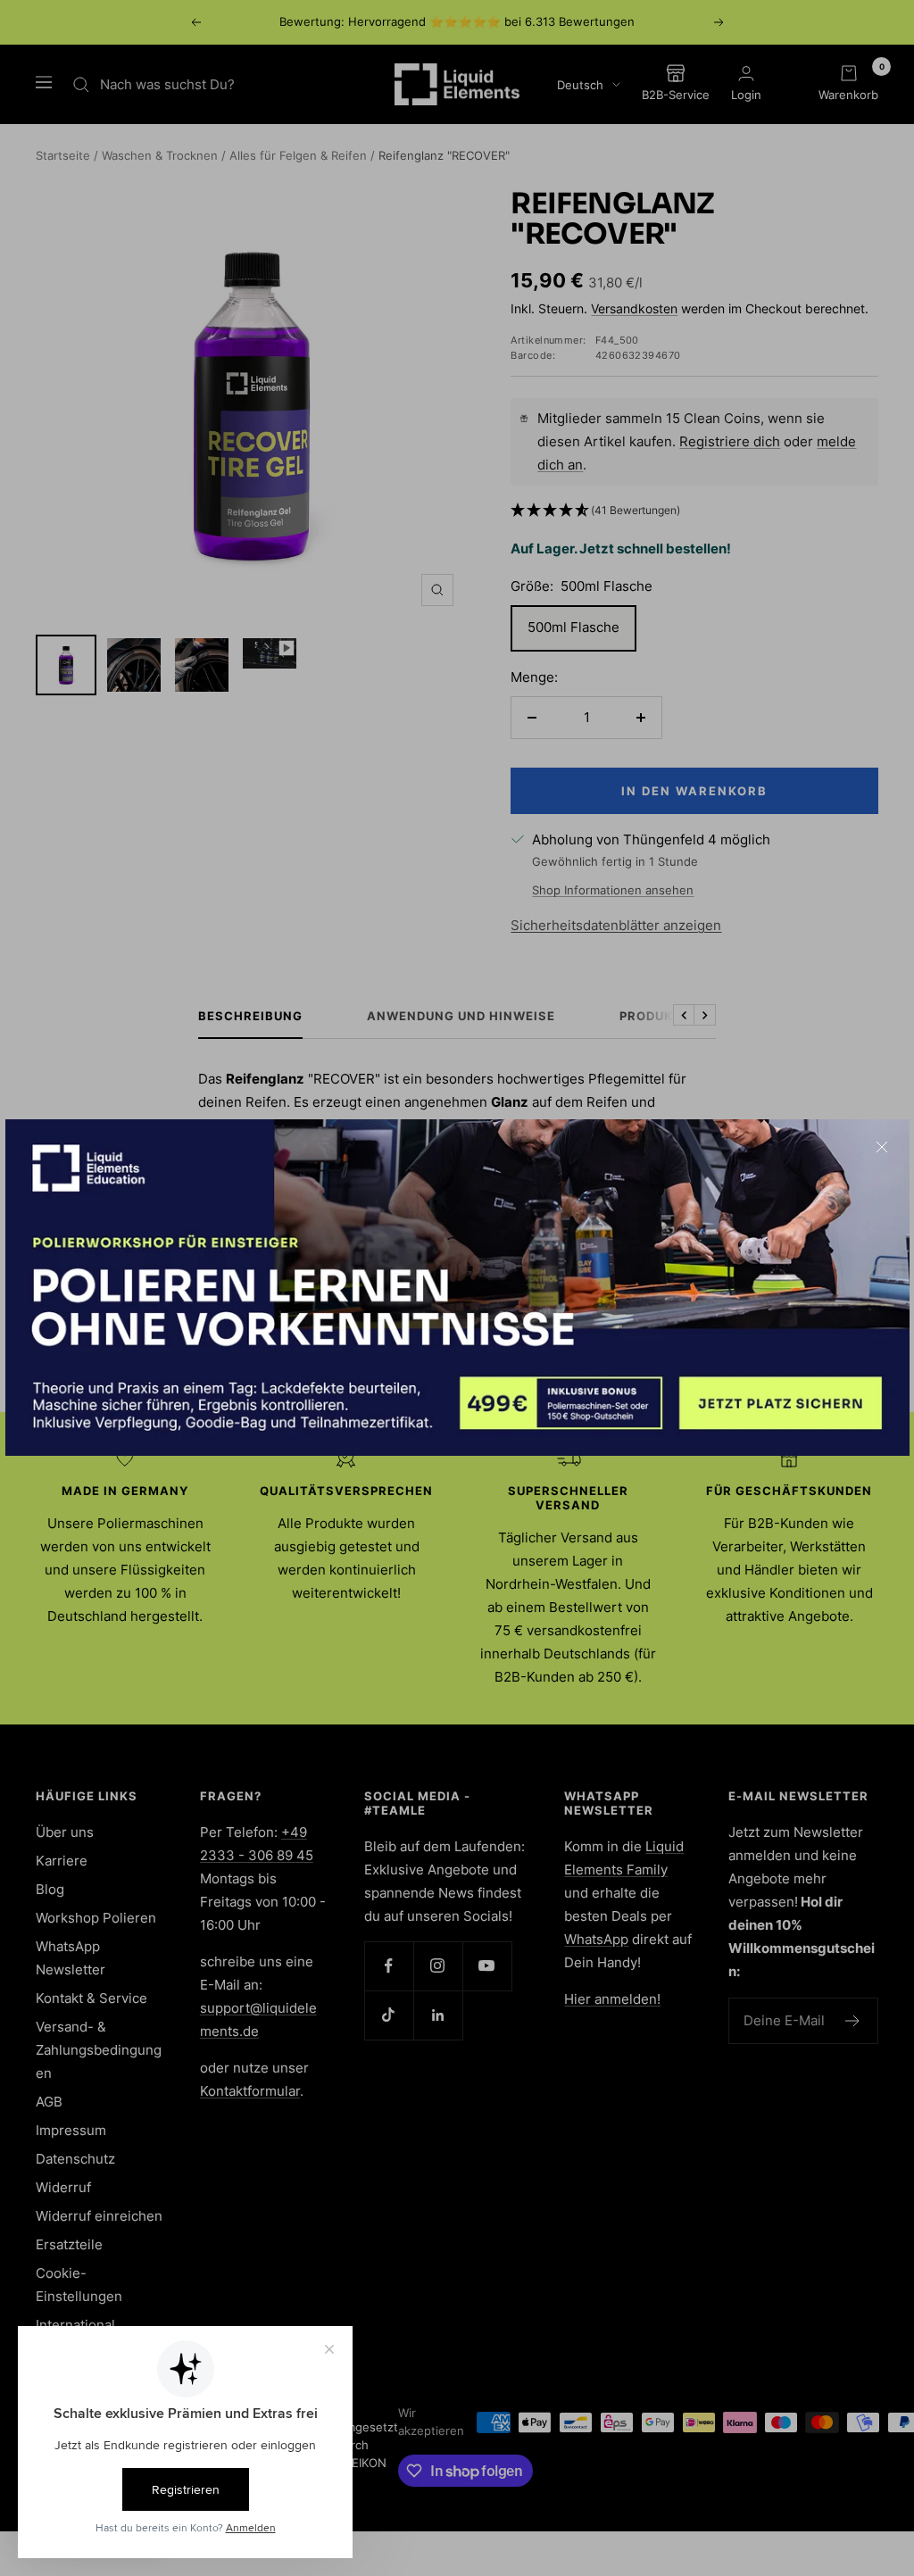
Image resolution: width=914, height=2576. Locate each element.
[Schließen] (882, 1147)
